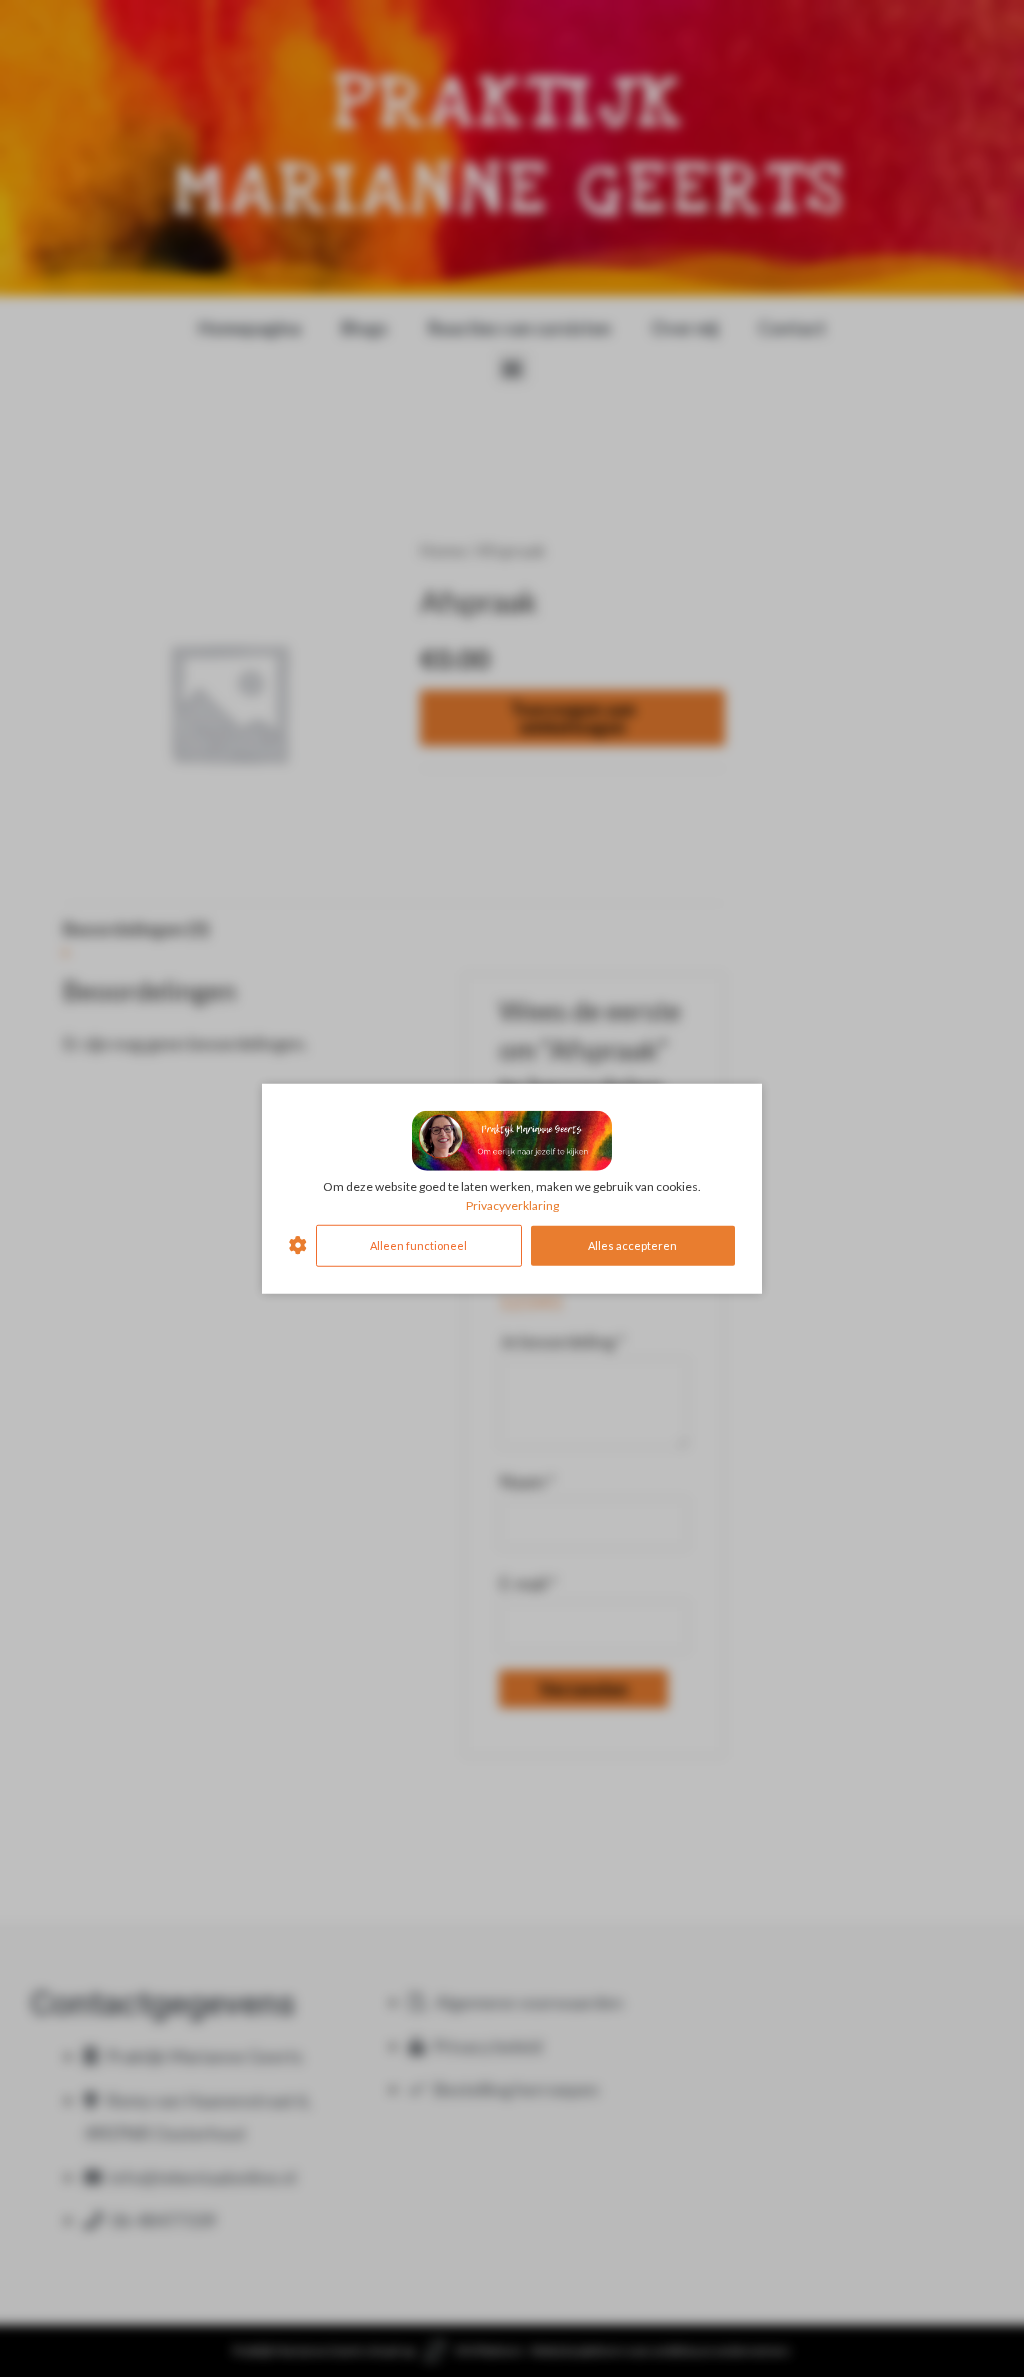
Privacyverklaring (512, 1205)
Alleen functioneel (418, 1244)
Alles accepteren (632, 1244)
